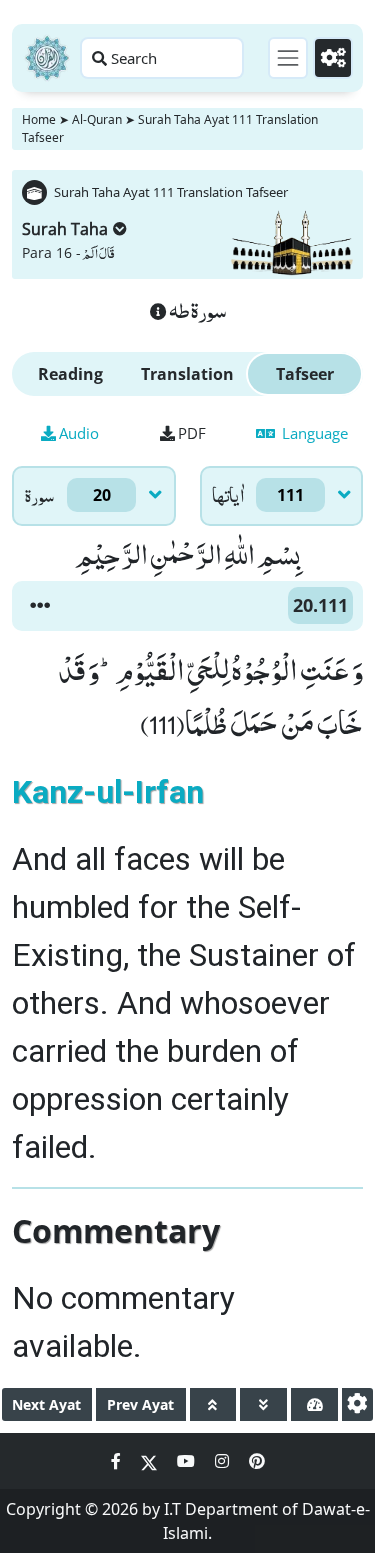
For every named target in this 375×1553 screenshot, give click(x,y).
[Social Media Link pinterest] (257, 1461)
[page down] (263, 1404)
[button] (40, 606)
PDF (192, 433)
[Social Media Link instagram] (224, 1461)
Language (313, 433)
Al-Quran (97, 119)
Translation (187, 374)
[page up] (213, 1404)
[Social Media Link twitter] (151, 1461)
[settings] (357, 1404)
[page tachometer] (314, 1404)
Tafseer (305, 374)
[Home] (47, 58)
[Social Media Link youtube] (188, 1461)
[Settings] (333, 58)
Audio (79, 433)
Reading (70, 374)
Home (39, 119)
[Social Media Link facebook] (118, 1461)
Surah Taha (65, 229)
